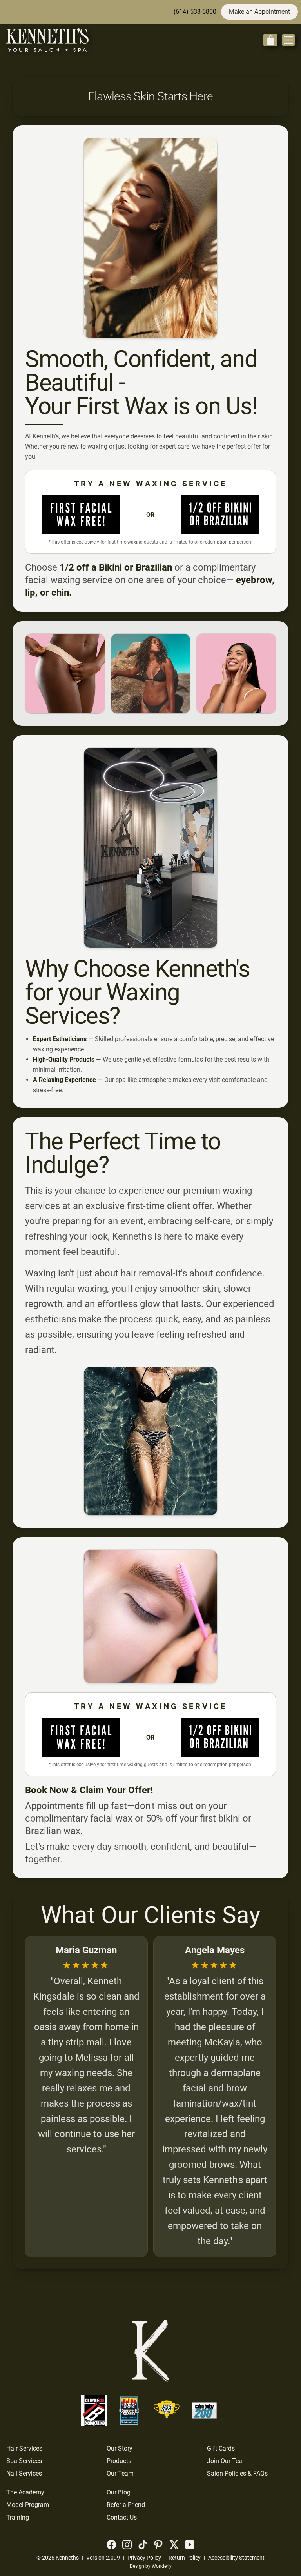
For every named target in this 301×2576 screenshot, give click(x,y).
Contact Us (122, 2517)
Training (18, 2517)
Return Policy (185, 2558)
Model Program (28, 2505)
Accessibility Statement (236, 2558)
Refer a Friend (126, 2505)
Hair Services (24, 2448)
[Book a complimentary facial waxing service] (81, 515)
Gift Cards (221, 2448)
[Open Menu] (288, 40)
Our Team (120, 2473)
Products (119, 2461)
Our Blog (119, 2492)
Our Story (120, 2448)
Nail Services (24, 2473)
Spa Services (24, 2461)
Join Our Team (227, 2461)
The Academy (25, 2492)
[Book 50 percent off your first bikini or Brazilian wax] (220, 515)
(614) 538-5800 (195, 12)
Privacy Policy (144, 2558)
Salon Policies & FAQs (237, 2473)
